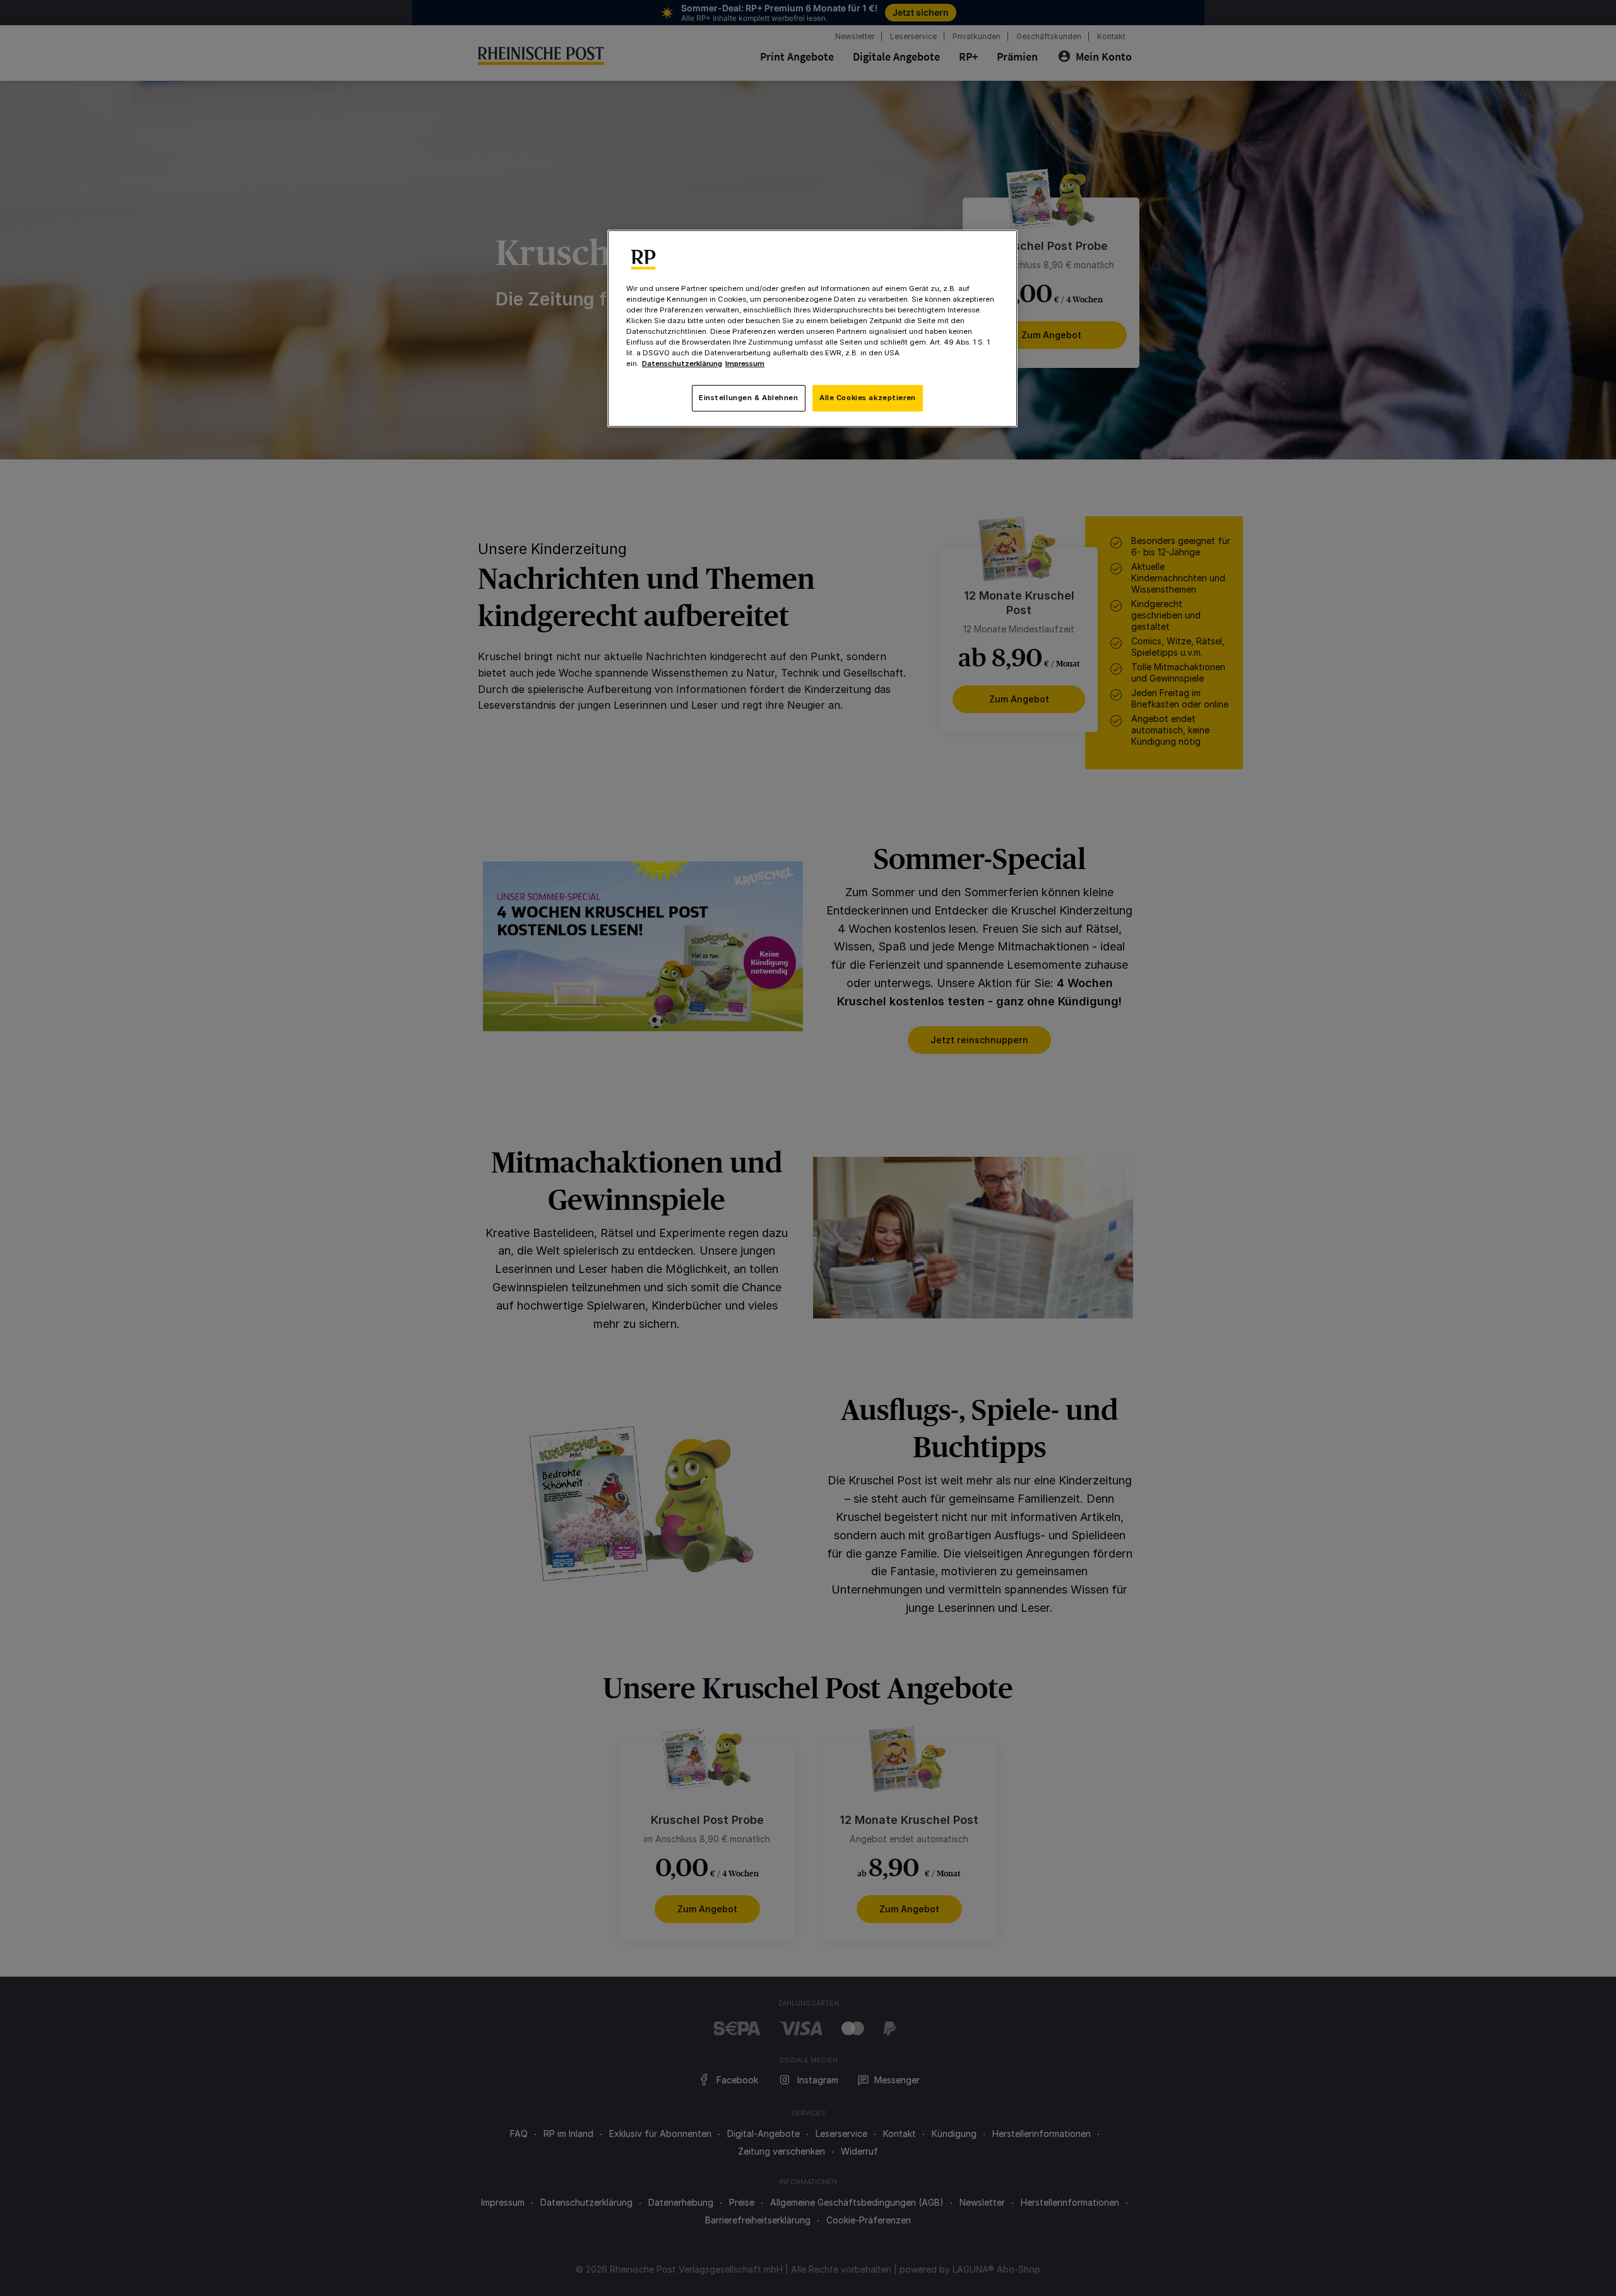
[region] (812, 328)
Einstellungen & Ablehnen (749, 398)
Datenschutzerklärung (682, 364)
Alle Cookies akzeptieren (868, 398)
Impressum (745, 364)
